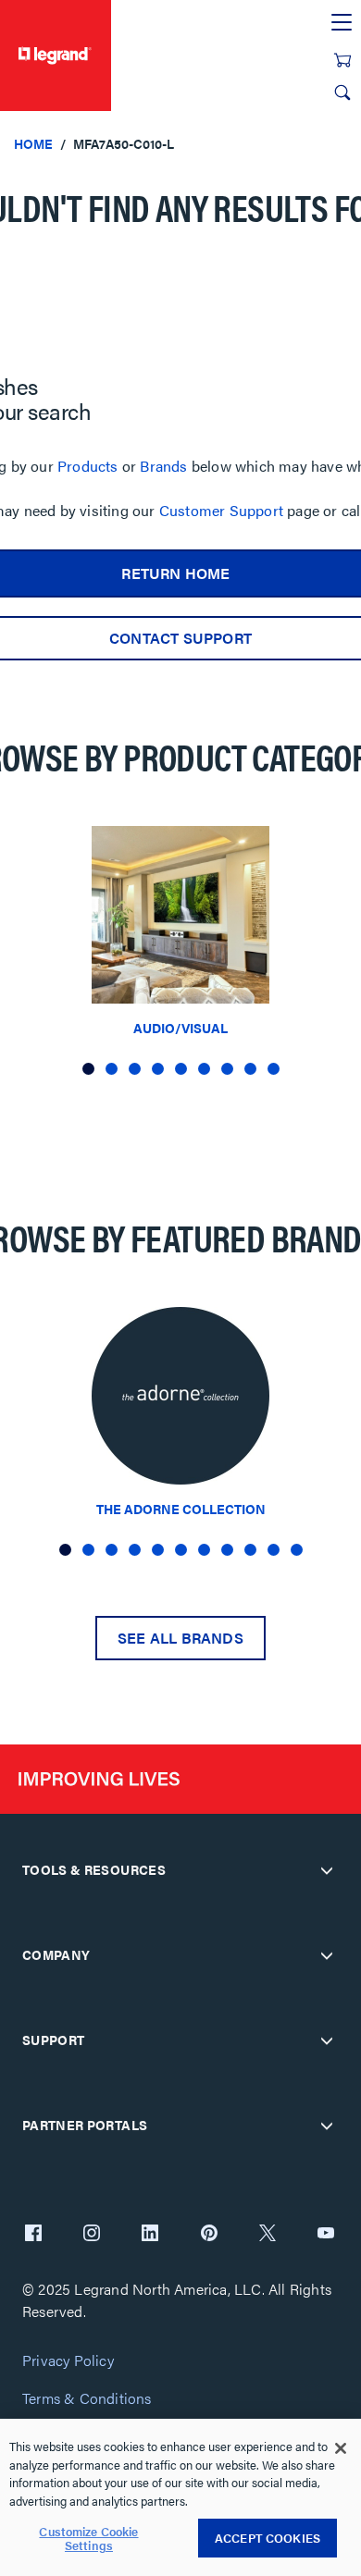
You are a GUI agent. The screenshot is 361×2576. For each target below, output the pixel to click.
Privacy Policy (68, 2361)
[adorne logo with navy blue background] (180, 1401)
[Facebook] (33, 2235)
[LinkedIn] (150, 2235)
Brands (163, 466)
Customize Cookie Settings (88, 2539)
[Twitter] (268, 2235)
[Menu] (342, 23)
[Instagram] (92, 2235)
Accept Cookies (268, 2538)
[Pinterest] (209, 2235)
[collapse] (327, 1870)
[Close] (341, 2448)
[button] (88, 1069)
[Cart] (342, 60)
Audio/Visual (180, 1028)
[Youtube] (326, 2235)
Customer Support (221, 510)
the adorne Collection (181, 1509)
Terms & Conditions (87, 2399)
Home (33, 143)
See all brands (180, 1638)
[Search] (342, 92)
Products (88, 466)
